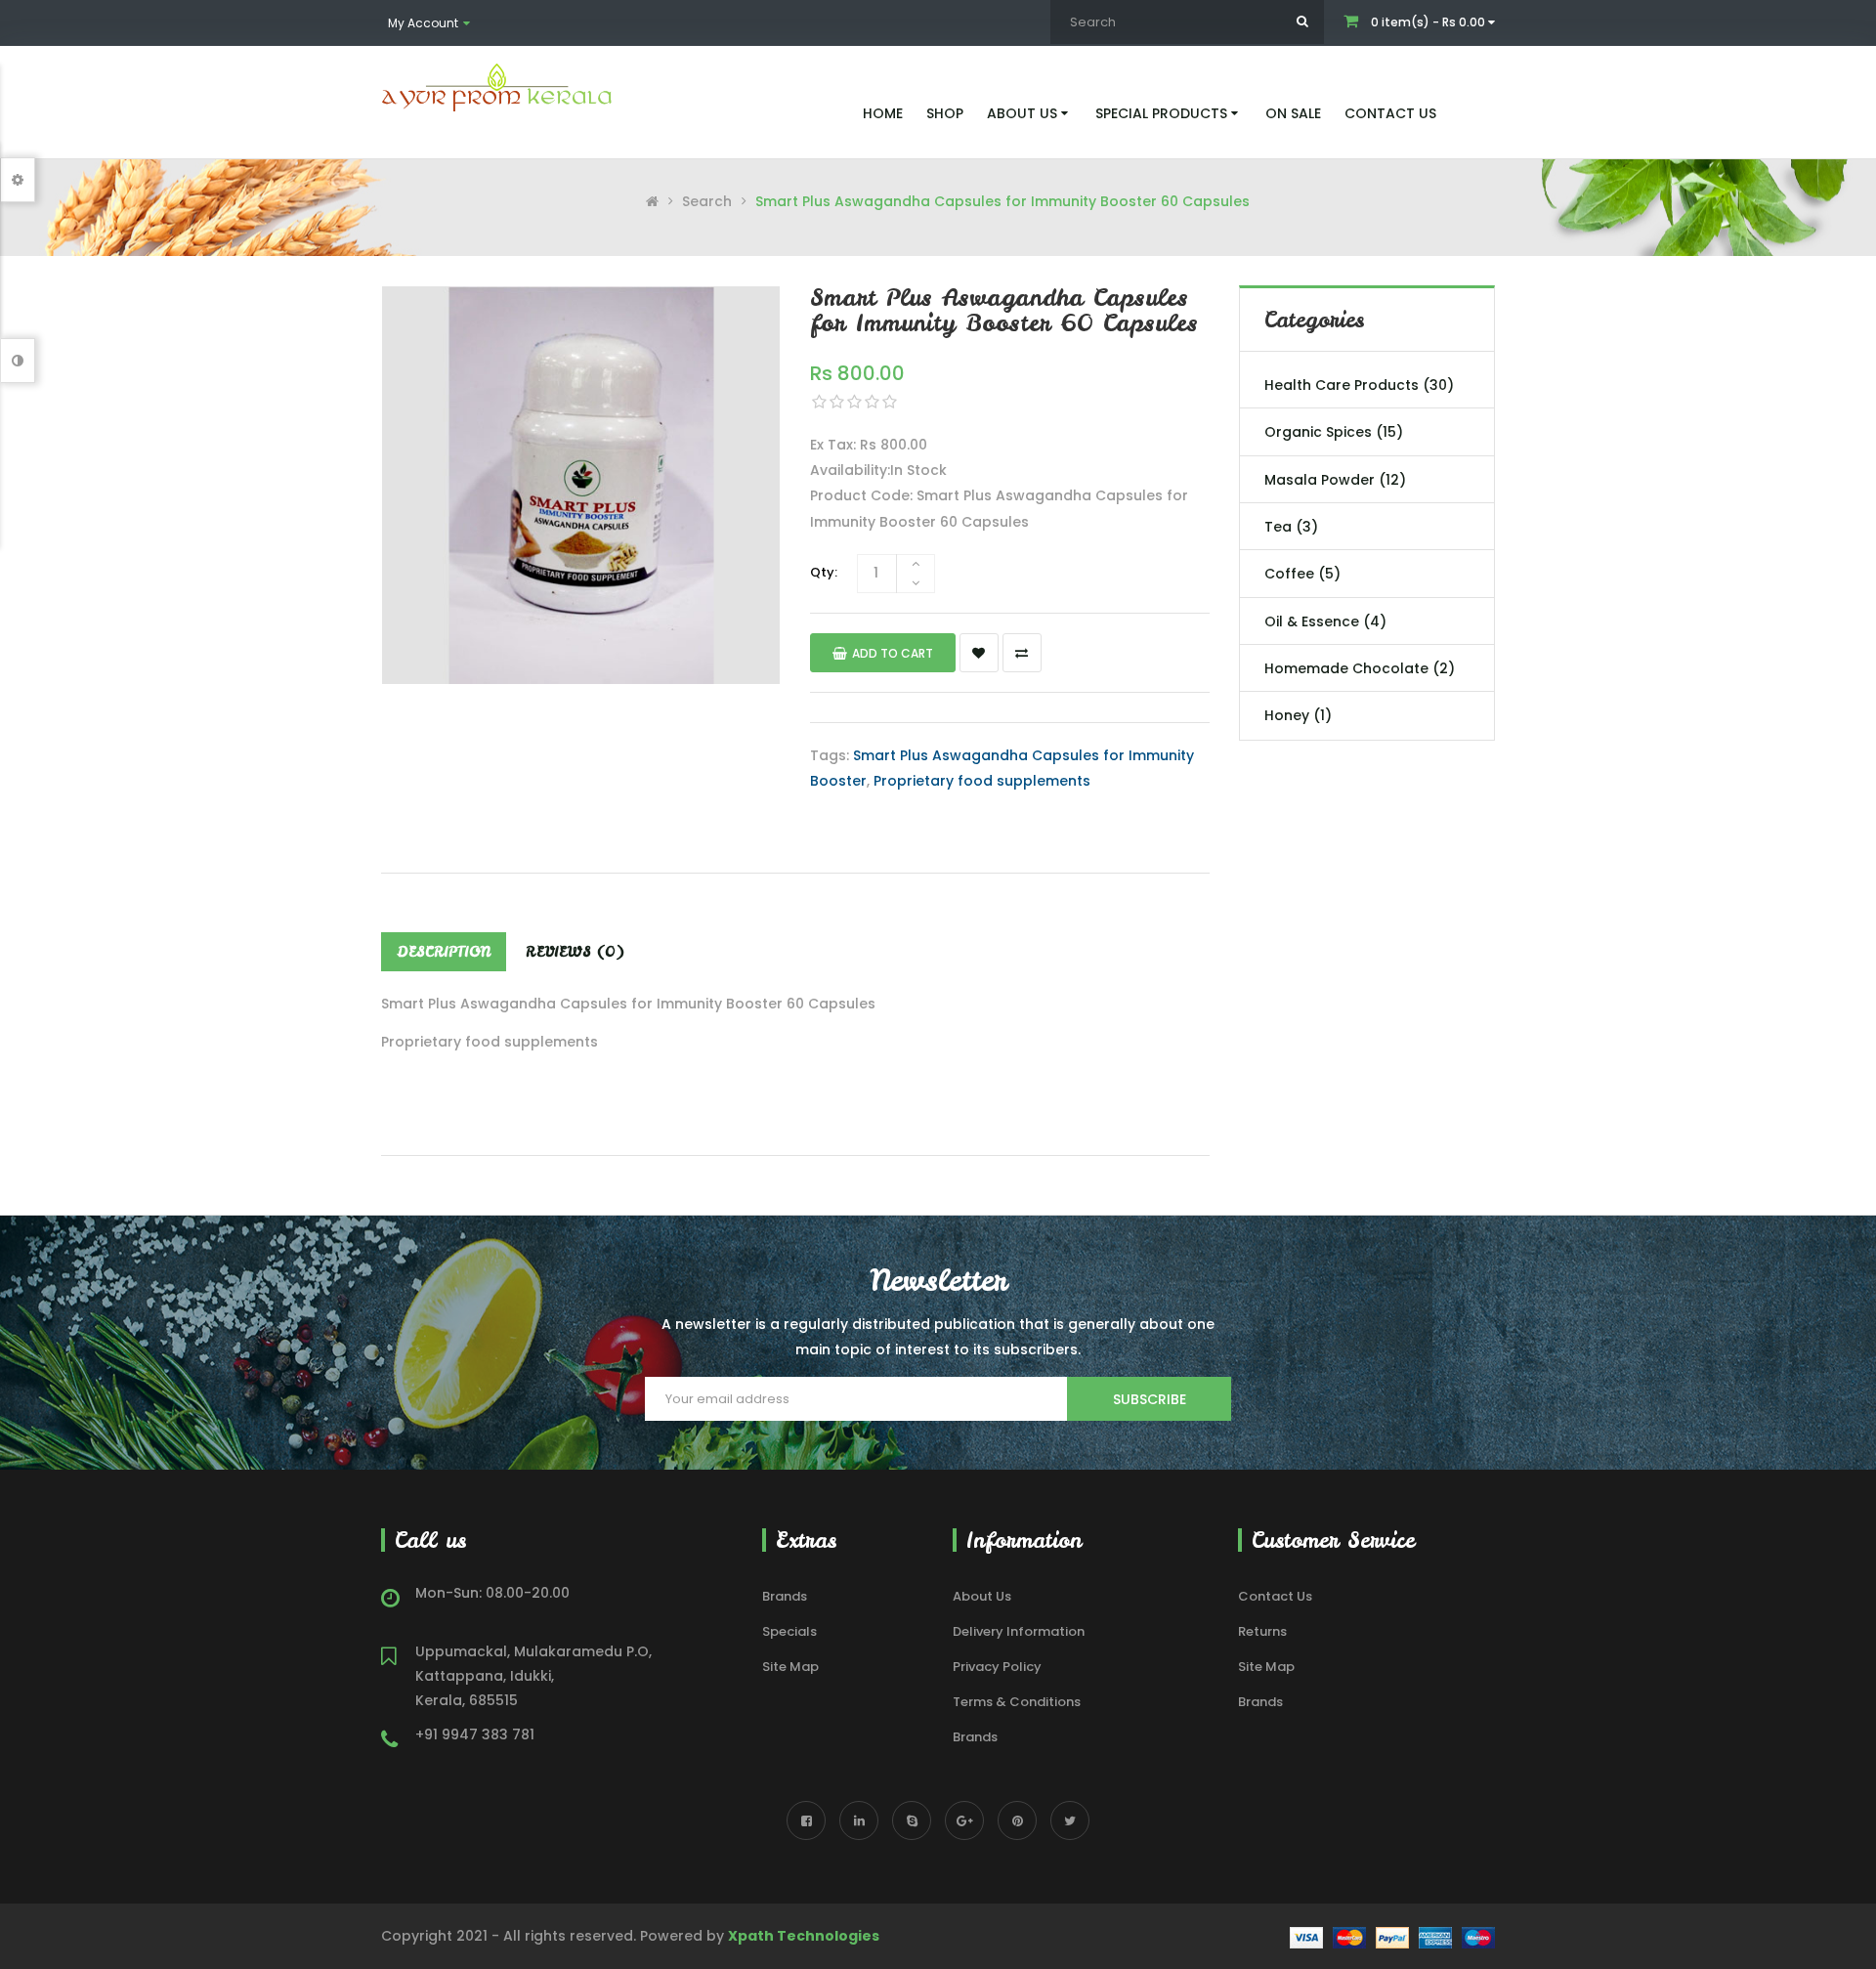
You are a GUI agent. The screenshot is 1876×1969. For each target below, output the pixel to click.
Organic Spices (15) (1334, 432)
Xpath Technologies (804, 1936)
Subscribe (1150, 1399)
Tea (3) (1291, 527)
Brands (785, 1596)
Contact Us (1275, 1596)
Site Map (790, 1667)
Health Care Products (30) (1359, 385)
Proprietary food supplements (982, 781)
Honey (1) (1298, 715)
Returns (1262, 1631)
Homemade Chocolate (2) (1360, 668)
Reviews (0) (575, 952)
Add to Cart (893, 653)
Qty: (824, 572)
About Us (982, 1596)
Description (444, 952)
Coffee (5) (1302, 574)
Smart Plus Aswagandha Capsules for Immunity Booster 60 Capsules (1002, 201)
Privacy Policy (997, 1667)
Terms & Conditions (1017, 1702)
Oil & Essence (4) (1325, 621)
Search (707, 201)
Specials (789, 1631)
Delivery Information (1019, 1631)
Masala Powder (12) (1335, 480)
